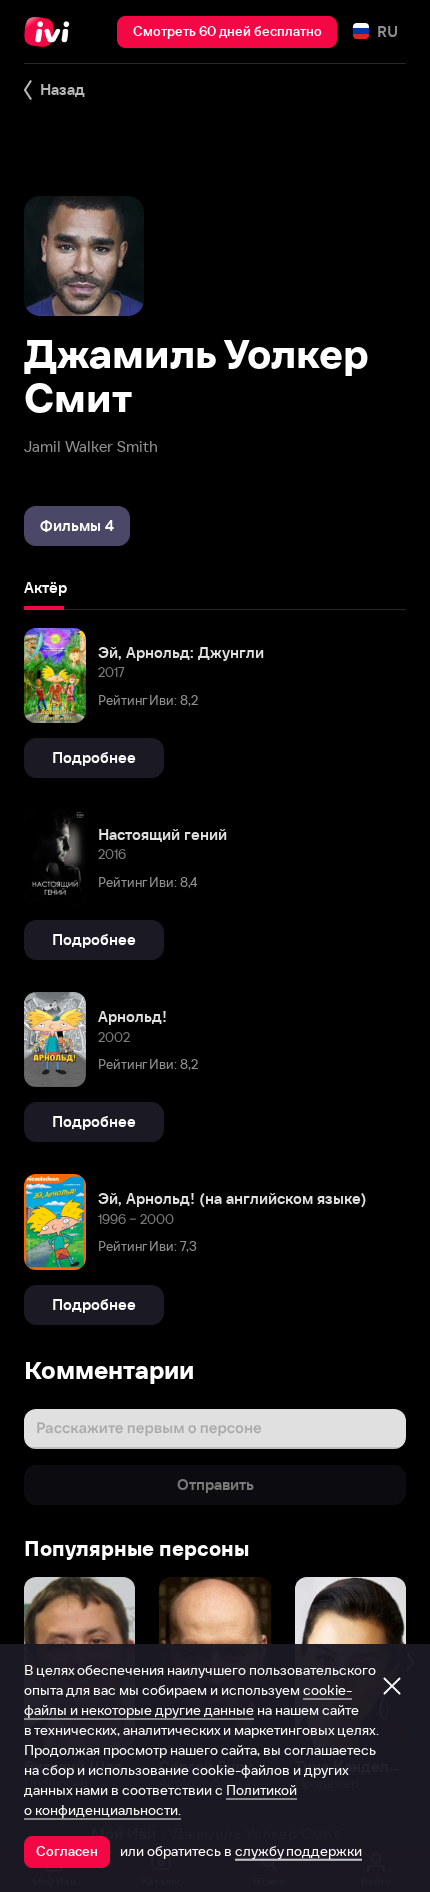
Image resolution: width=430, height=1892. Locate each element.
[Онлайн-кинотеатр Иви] (51, 32)
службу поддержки (298, 1851)
